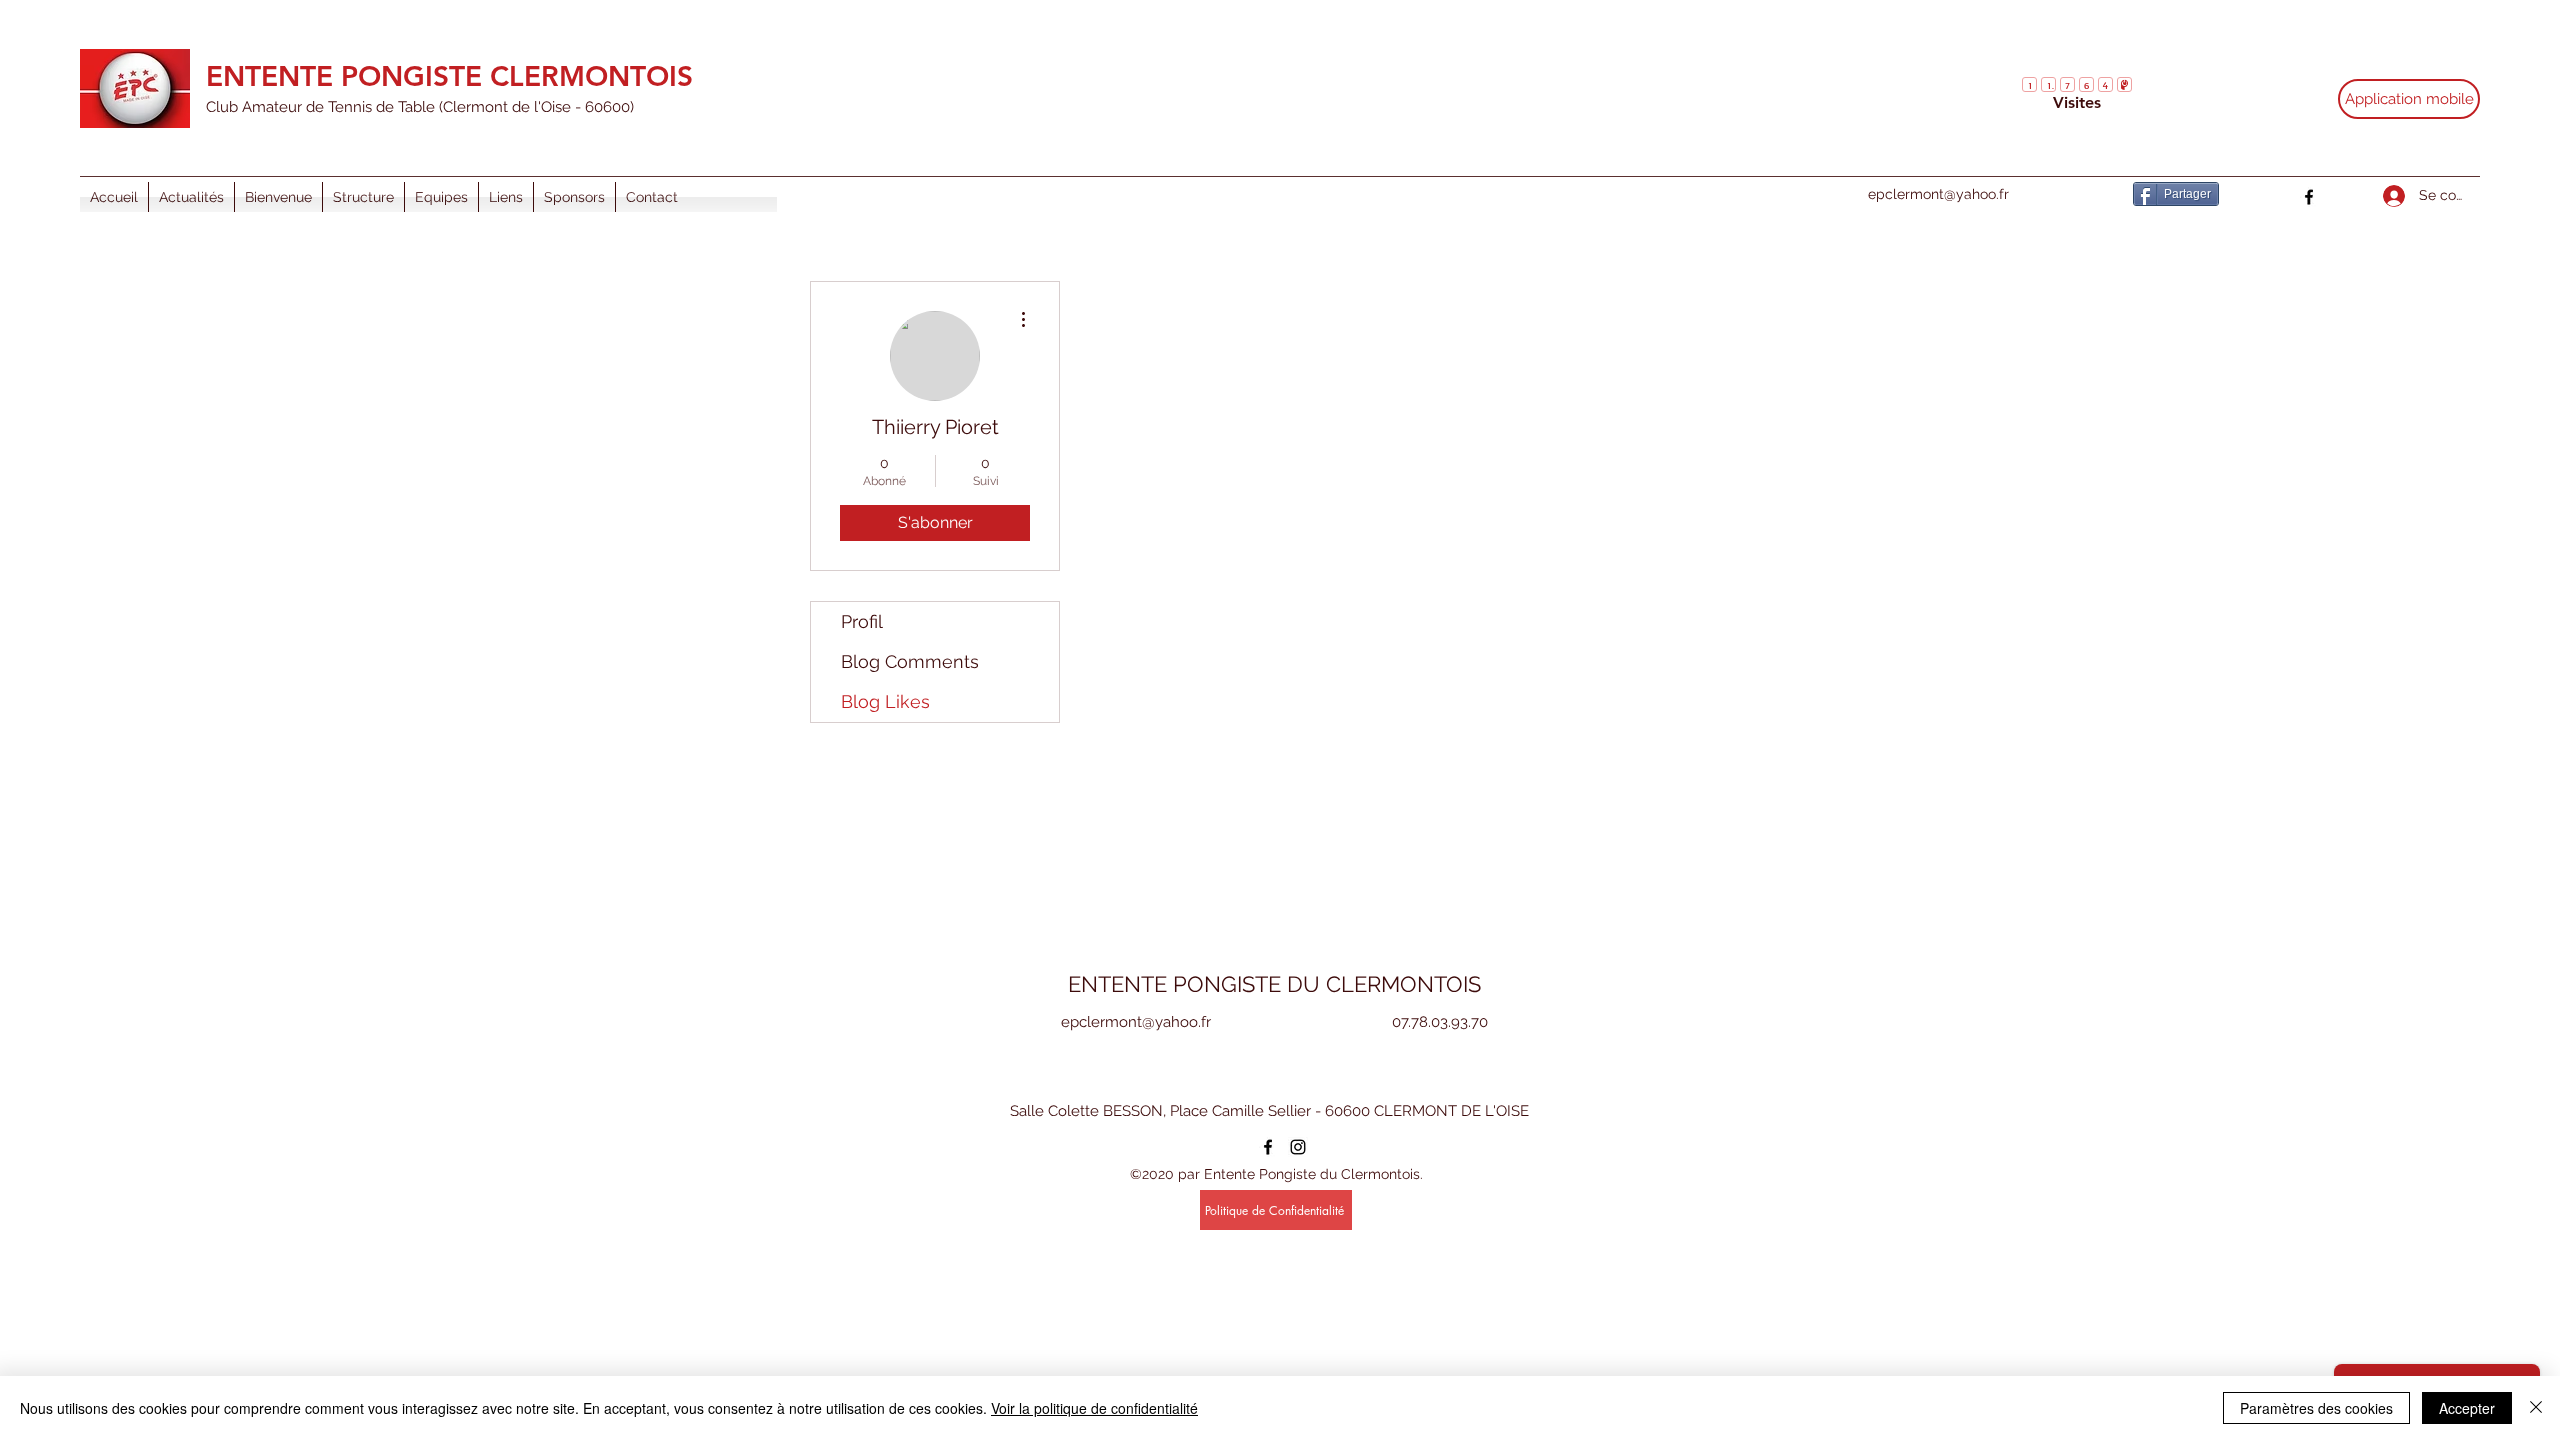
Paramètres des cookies (2316, 1408)
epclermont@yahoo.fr (1938, 194)
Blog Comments (910, 661)
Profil (862, 621)
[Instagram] (1298, 1147)
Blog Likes (885, 701)
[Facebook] (2309, 197)
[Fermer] (2536, 1408)
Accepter (2467, 1408)
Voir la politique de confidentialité (1094, 1408)
